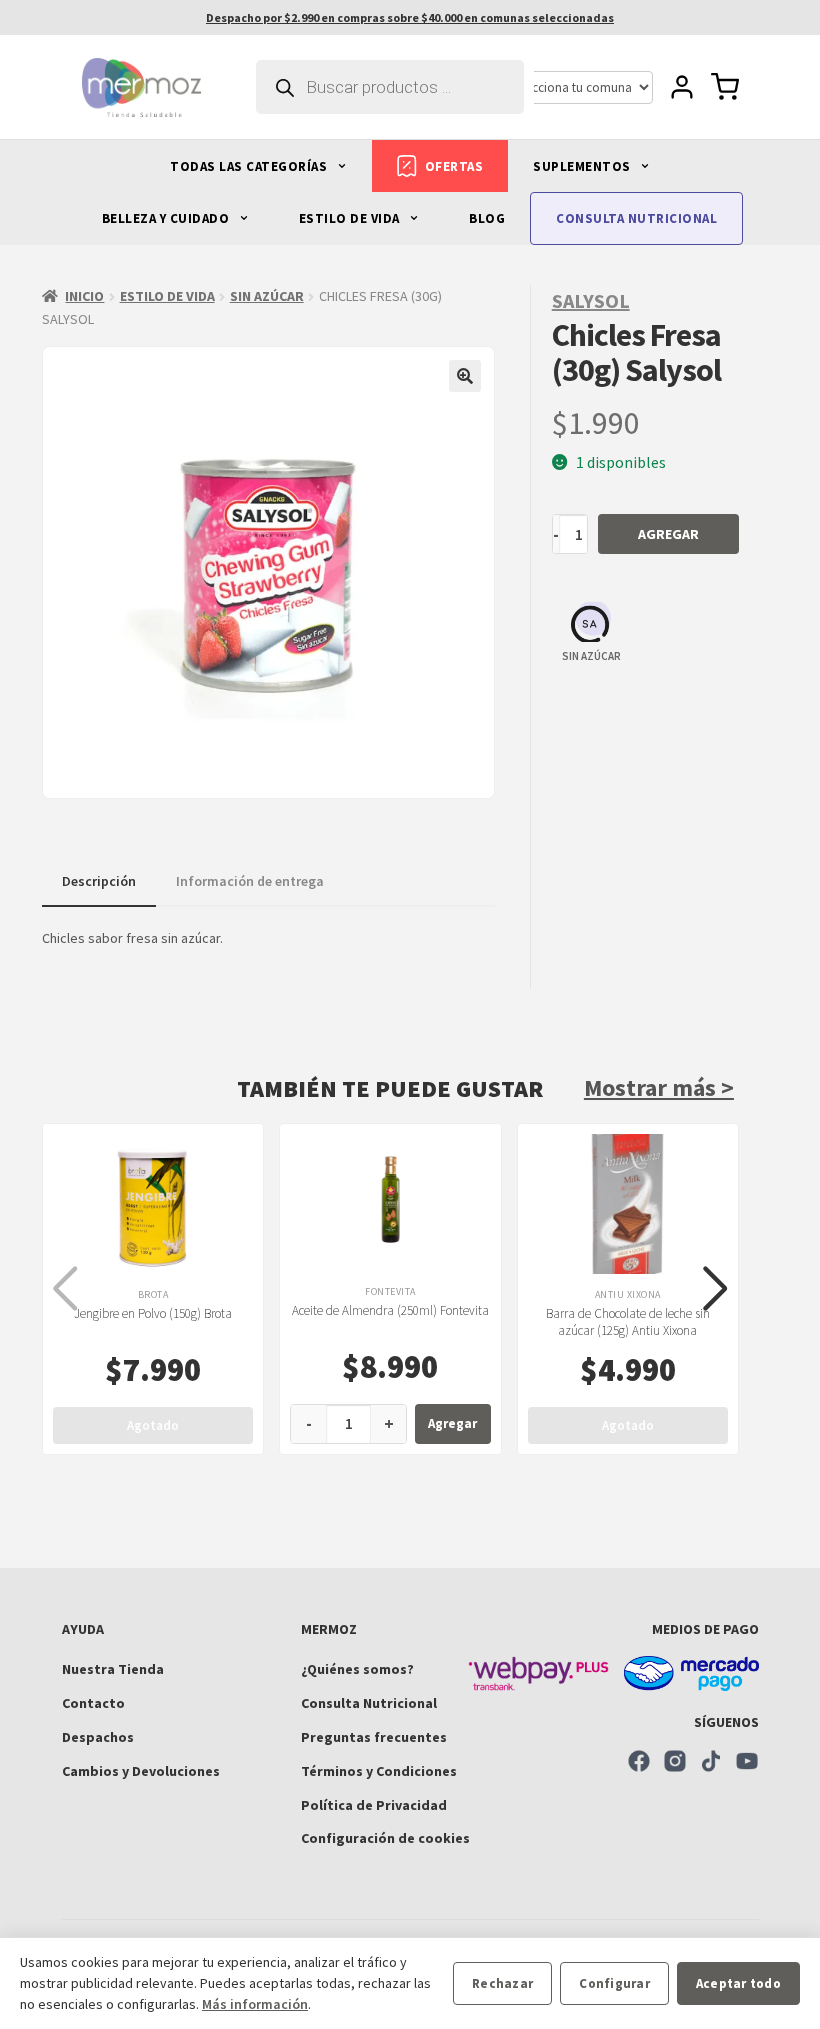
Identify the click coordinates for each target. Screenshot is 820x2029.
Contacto (93, 1703)
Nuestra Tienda (113, 1669)
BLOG (487, 218)
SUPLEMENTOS (583, 166)
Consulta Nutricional (369, 1703)
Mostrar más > (659, 1087)
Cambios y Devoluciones (141, 1771)
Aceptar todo (738, 1983)
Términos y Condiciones (379, 1771)
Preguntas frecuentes (374, 1737)
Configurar (614, 1983)
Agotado (153, 1425)
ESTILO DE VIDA (351, 218)
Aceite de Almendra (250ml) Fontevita (390, 1310)
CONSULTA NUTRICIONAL (636, 218)
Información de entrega (250, 881)
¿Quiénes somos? (357, 1669)
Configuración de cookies (385, 1838)
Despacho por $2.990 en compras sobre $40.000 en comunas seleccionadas (410, 17)
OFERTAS (454, 166)
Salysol (591, 300)
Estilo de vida (167, 296)
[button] (465, 376)
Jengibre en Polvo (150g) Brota (153, 1313)
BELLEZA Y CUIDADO (167, 218)
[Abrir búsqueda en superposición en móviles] (390, 87)
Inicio (84, 296)
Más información (255, 2004)
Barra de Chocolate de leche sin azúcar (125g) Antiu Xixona (628, 1322)
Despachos (98, 1737)
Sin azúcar (267, 296)
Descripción (99, 881)
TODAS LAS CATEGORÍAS (250, 166)
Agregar (668, 534)
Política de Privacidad (374, 1805)
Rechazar (502, 1983)
